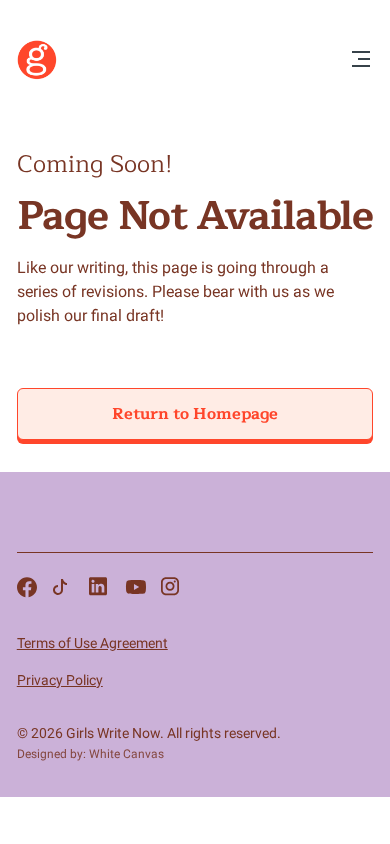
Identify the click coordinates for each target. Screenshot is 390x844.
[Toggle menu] (361, 60)
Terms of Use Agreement (92, 643)
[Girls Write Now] (37, 75)
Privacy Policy (60, 680)
